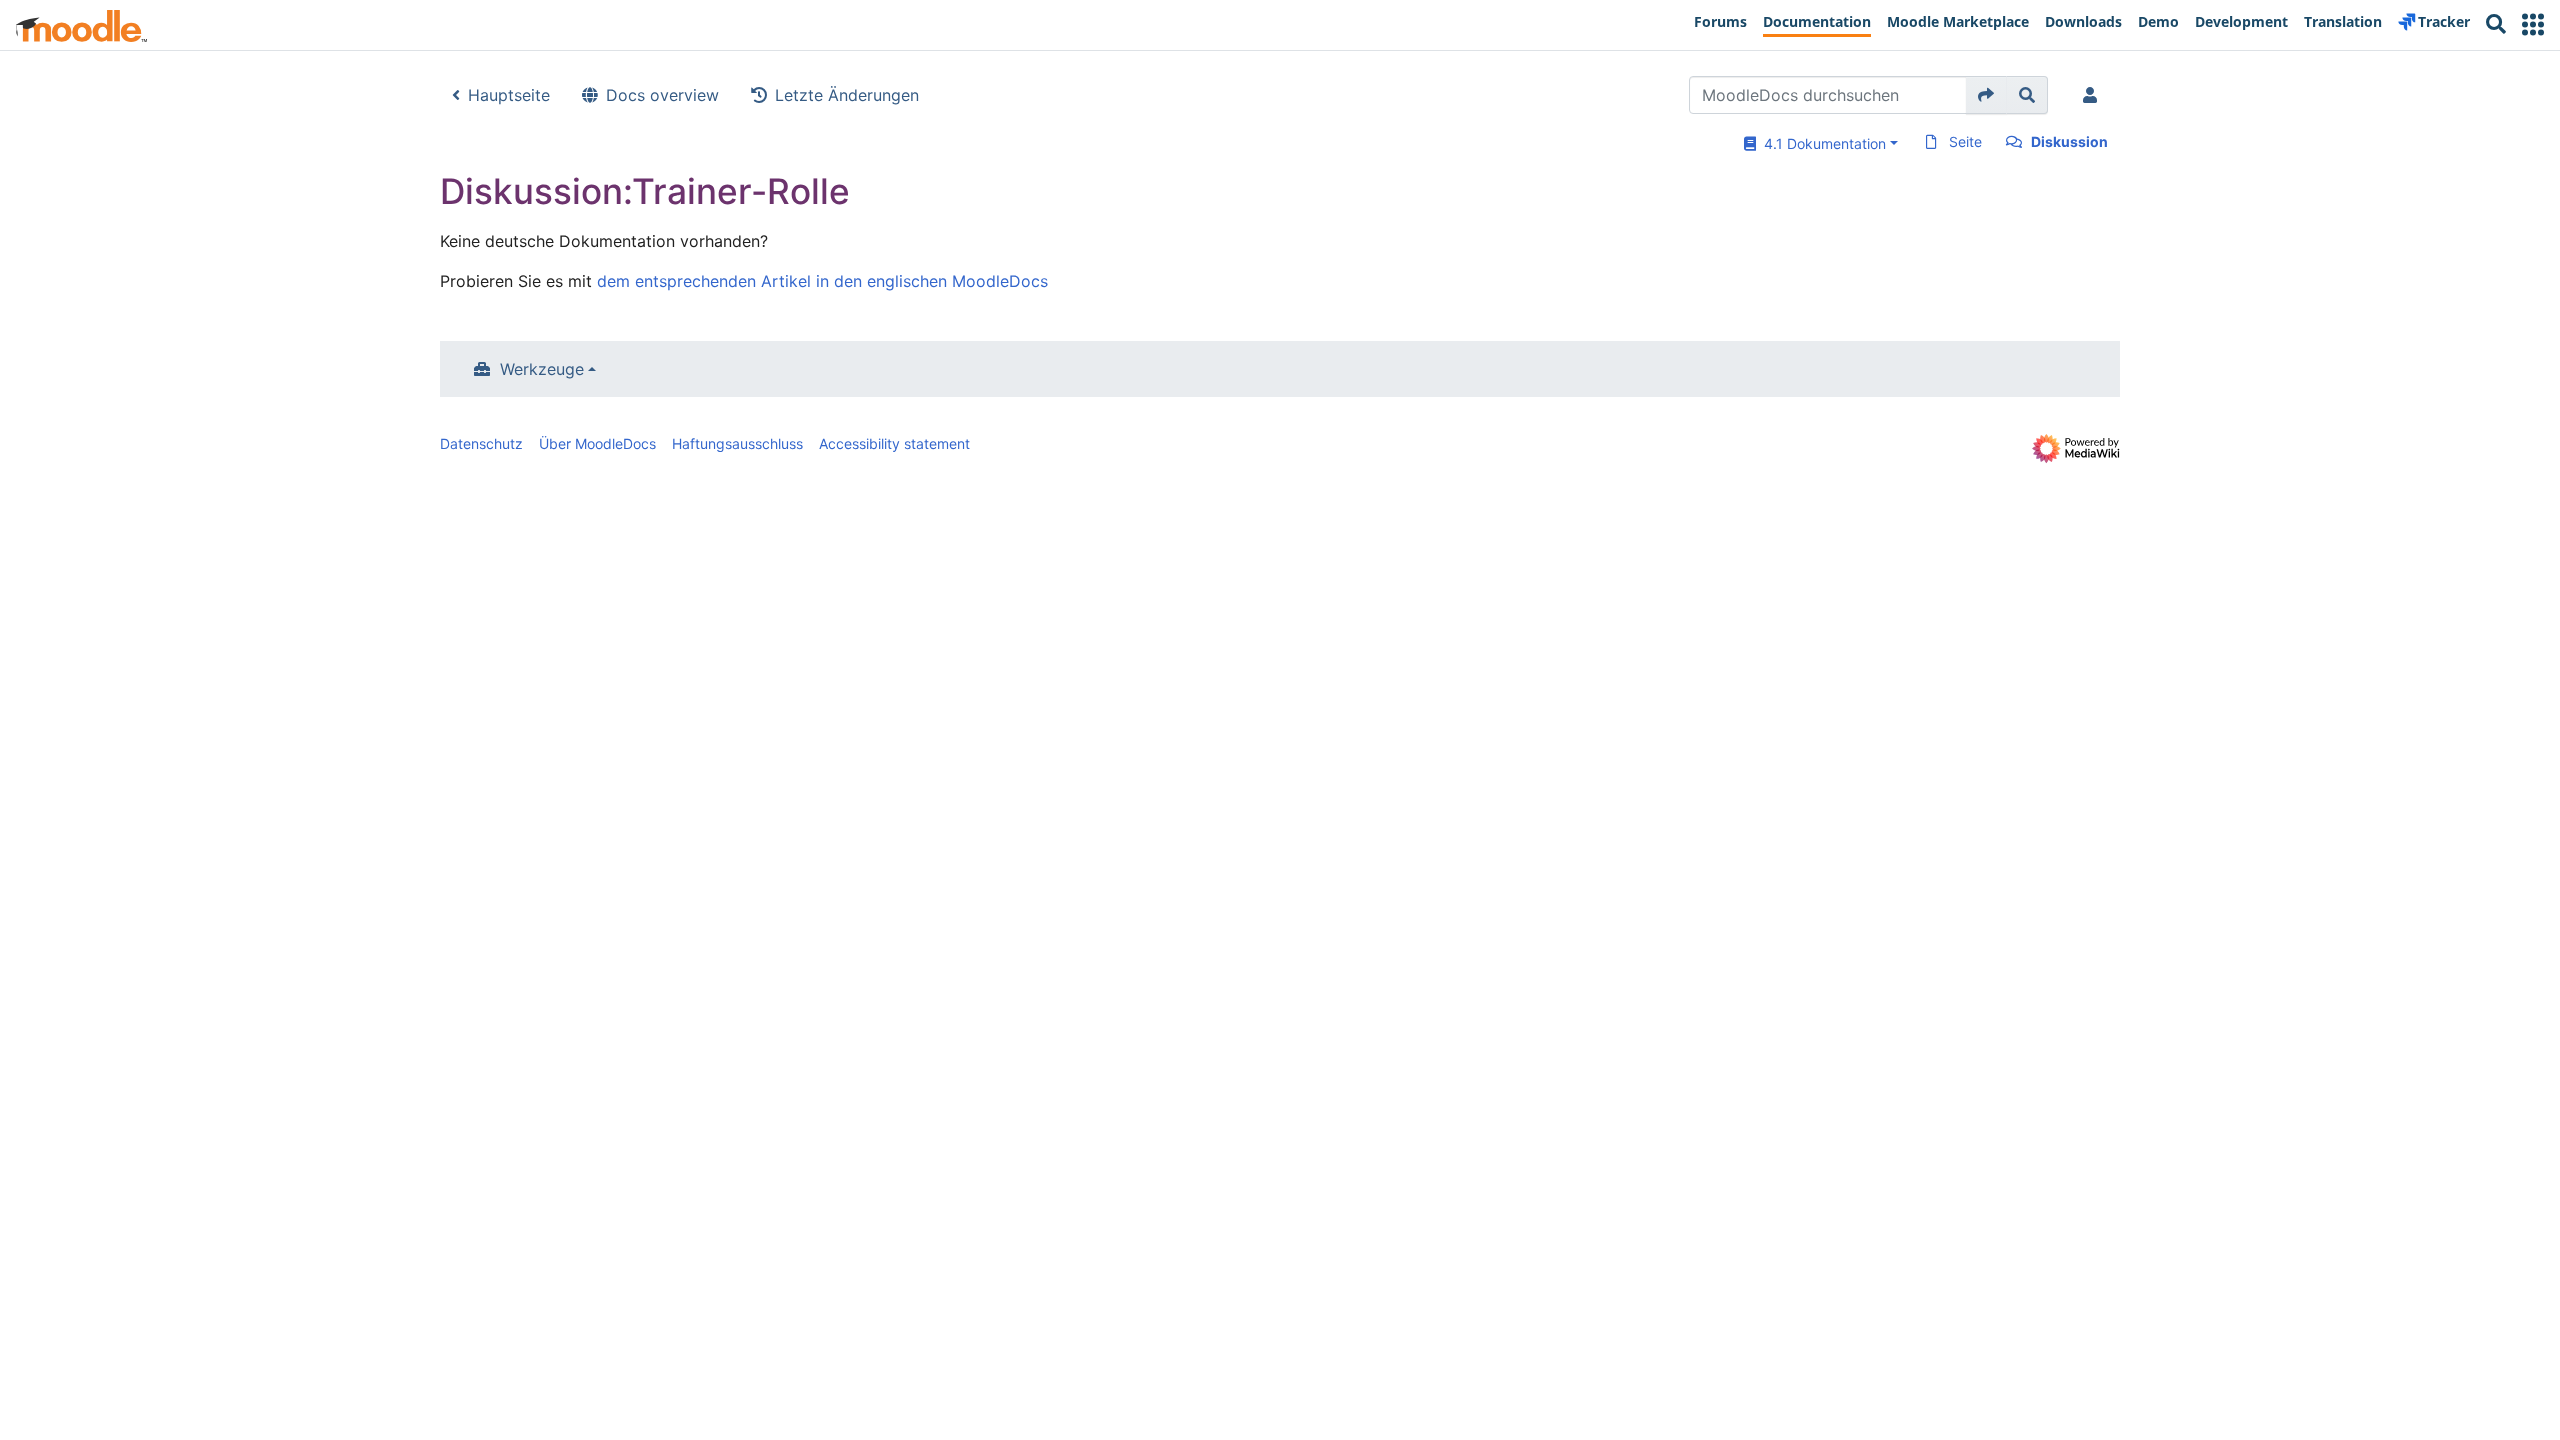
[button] (2533, 24)
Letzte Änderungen (847, 95)
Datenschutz (481, 443)
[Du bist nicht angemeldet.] (2094, 95)
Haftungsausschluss (737, 443)
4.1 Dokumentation (1821, 143)
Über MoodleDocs (597, 443)
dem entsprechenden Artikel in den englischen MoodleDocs (822, 281)
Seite (1965, 141)
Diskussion (2069, 141)
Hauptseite (509, 95)
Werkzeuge (542, 369)
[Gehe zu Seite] (1986, 95)
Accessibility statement (894, 443)
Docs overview (662, 95)
